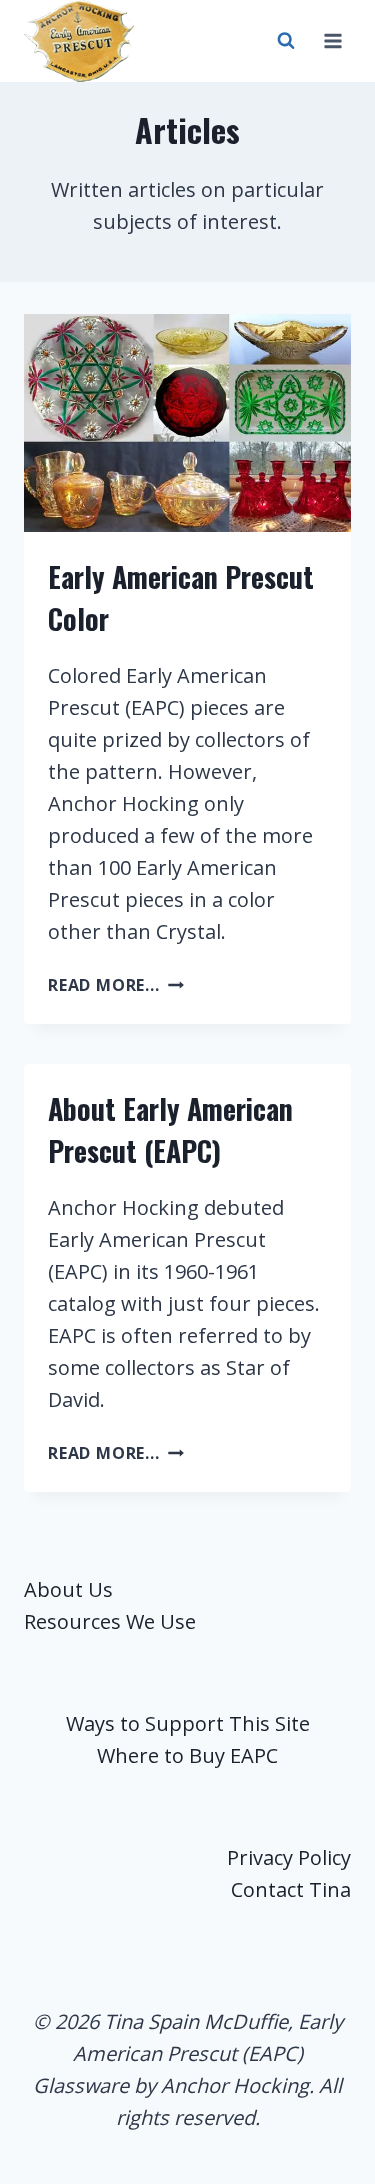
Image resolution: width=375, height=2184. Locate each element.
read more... (116, 985)
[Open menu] (332, 40)
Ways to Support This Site (188, 1723)
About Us (68, 1589)
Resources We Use (110, 1621)
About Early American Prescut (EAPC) (170, 1129)
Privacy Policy (289, 1857)
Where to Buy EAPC (187, 1755)
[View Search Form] (286, 41)
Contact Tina (291, 1889)
